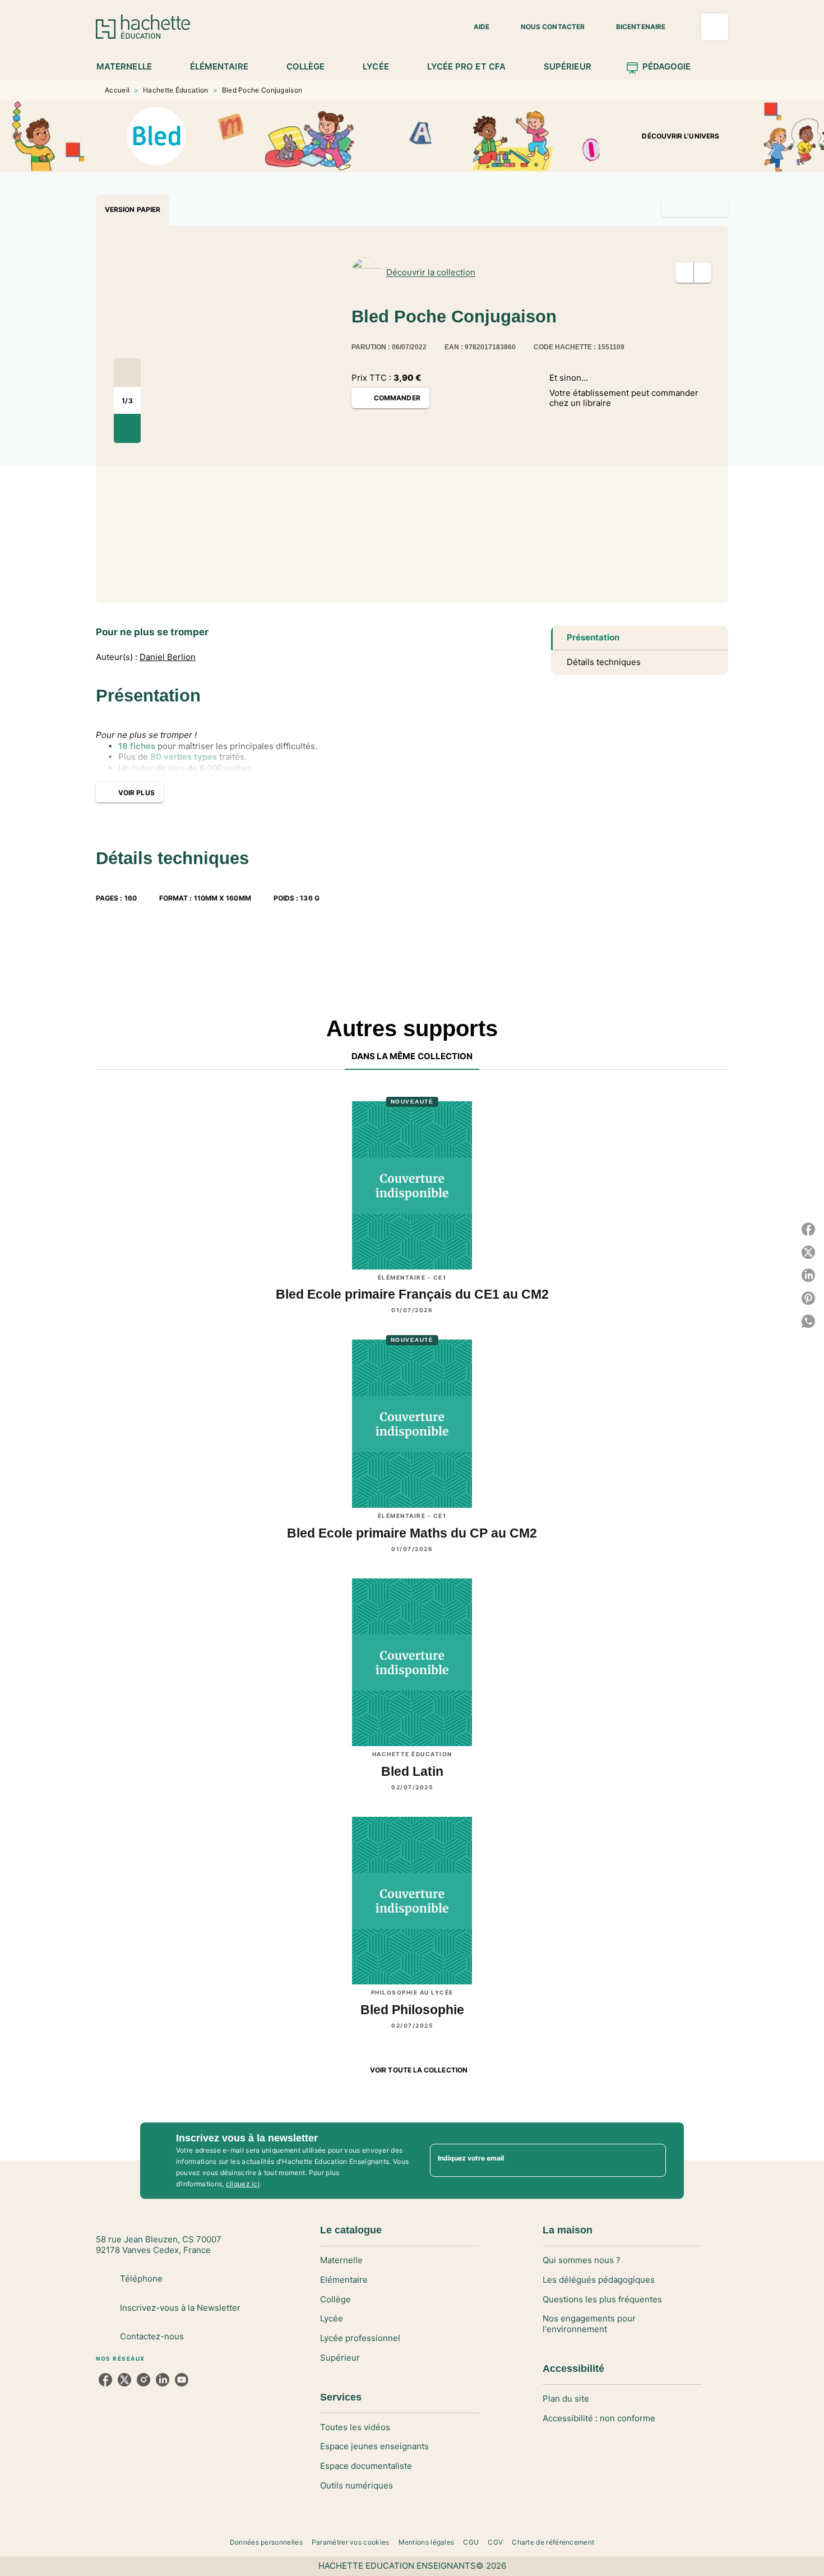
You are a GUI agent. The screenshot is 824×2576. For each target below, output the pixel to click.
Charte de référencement (553, 2542)
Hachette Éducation (175, 90)
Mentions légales (427, 2542)
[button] (475, 27)
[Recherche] (715, 27)
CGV (495, 2542)
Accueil (117, 90)
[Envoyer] (652, 2160)
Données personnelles (266, 2542)
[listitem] (105, 2380)
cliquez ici (243, 2184)
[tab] (130, 67)
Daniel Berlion (168, 657)
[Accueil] (143, 27)
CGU (471, 2542)
